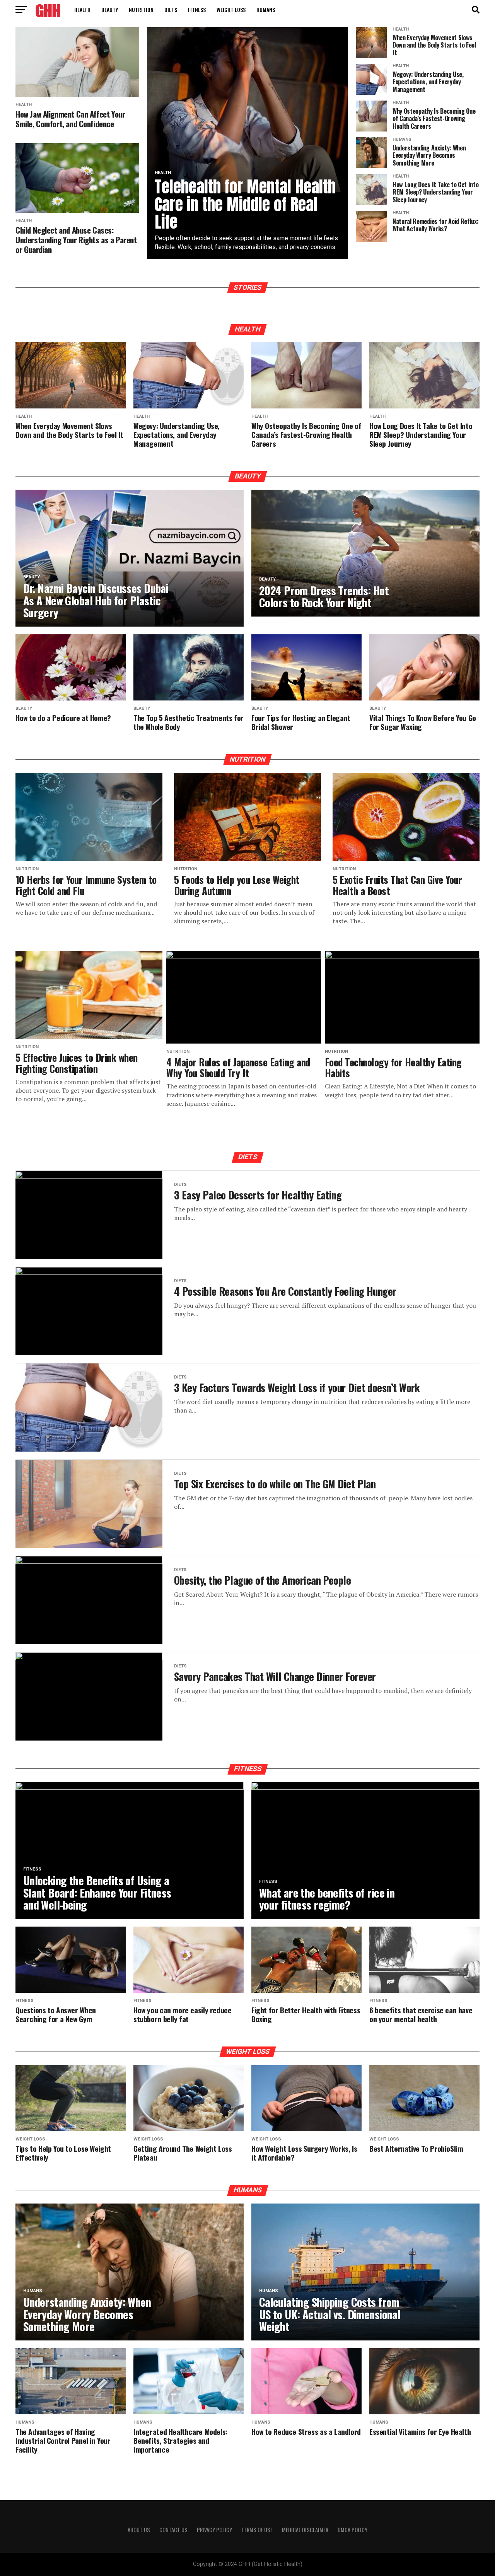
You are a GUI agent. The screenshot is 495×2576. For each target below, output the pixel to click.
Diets (171, 9)
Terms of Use (257, 2530)
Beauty (110, 9)
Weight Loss (231, 9)
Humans (266, 9)
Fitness (197, 9)
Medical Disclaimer (305, 2530)
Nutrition (141, 9)
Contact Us (173, 2530)
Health (82, 9)
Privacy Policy (214, 2530)
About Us (139, 2530)
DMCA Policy (352, 2530)
